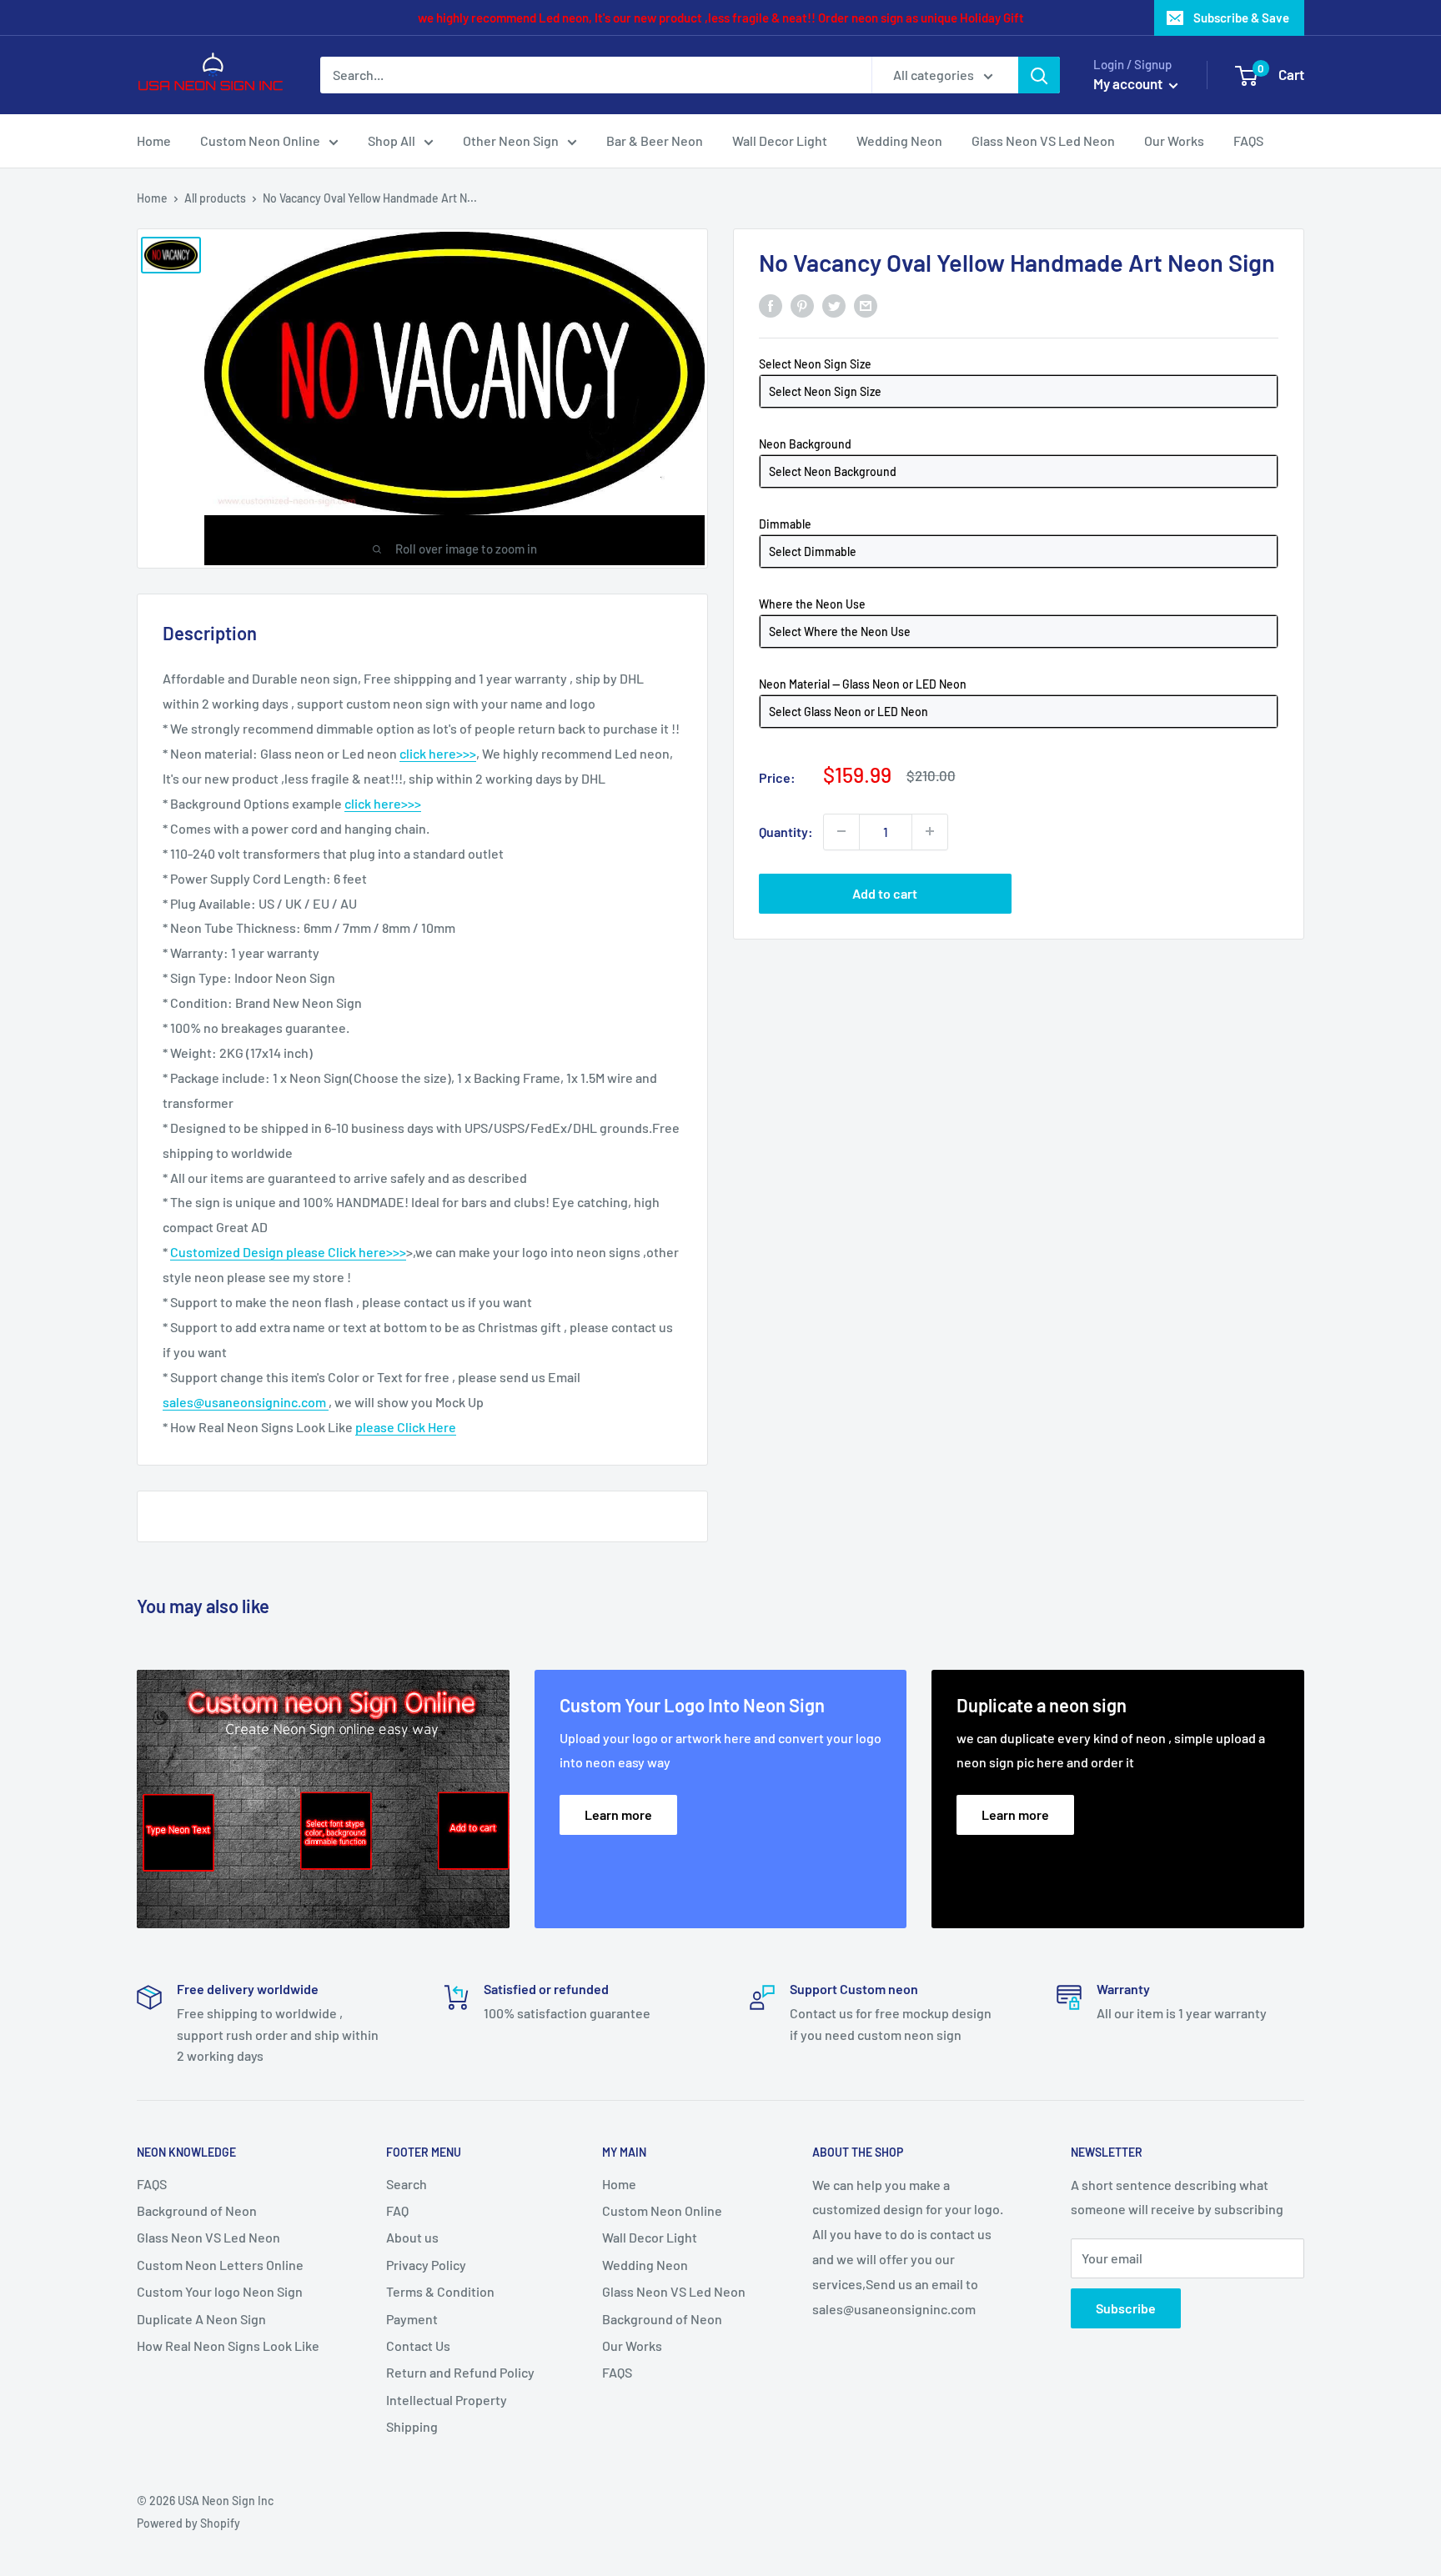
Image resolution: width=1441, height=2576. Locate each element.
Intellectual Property (447, 2400)
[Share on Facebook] (771, 305)
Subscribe (1126, 2308)
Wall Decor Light (780, 140)
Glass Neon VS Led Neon (1043, 140)
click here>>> (438, 753)
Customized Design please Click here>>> (288, 1252)
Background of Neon (197, 2210)
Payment (412, 2319)
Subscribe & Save (1241, 18)
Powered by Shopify (188, 2523)
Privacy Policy (426, 2265)
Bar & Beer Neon (655, 140)
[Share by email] (866, 305)
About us (412, 2237)
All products (215, 198)
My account (1129, 83)
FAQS (1248, 140)
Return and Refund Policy (460, 2372)
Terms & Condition (440, 2291)
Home (154, 140)
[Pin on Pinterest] (802, 305)
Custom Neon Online (260, 140)
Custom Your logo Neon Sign (220, 2291)
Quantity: (786, 831)
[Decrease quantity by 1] (841, 831)
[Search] (1039, 75)
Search (407, 2184)
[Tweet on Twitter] (834, 305)
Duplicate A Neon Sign (201, 2319)
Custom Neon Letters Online (220, 2265)
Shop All (392, 140)
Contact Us (418, 2345)
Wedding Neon (899, 140)
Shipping (412, 2426)
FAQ (397, 2210)
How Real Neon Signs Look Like (228, 2345)
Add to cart (885, 892)
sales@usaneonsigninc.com (246, 1402)
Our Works (1174, 140)
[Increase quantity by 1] (930, 831)
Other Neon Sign (511, 140)
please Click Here (406, 1427)
